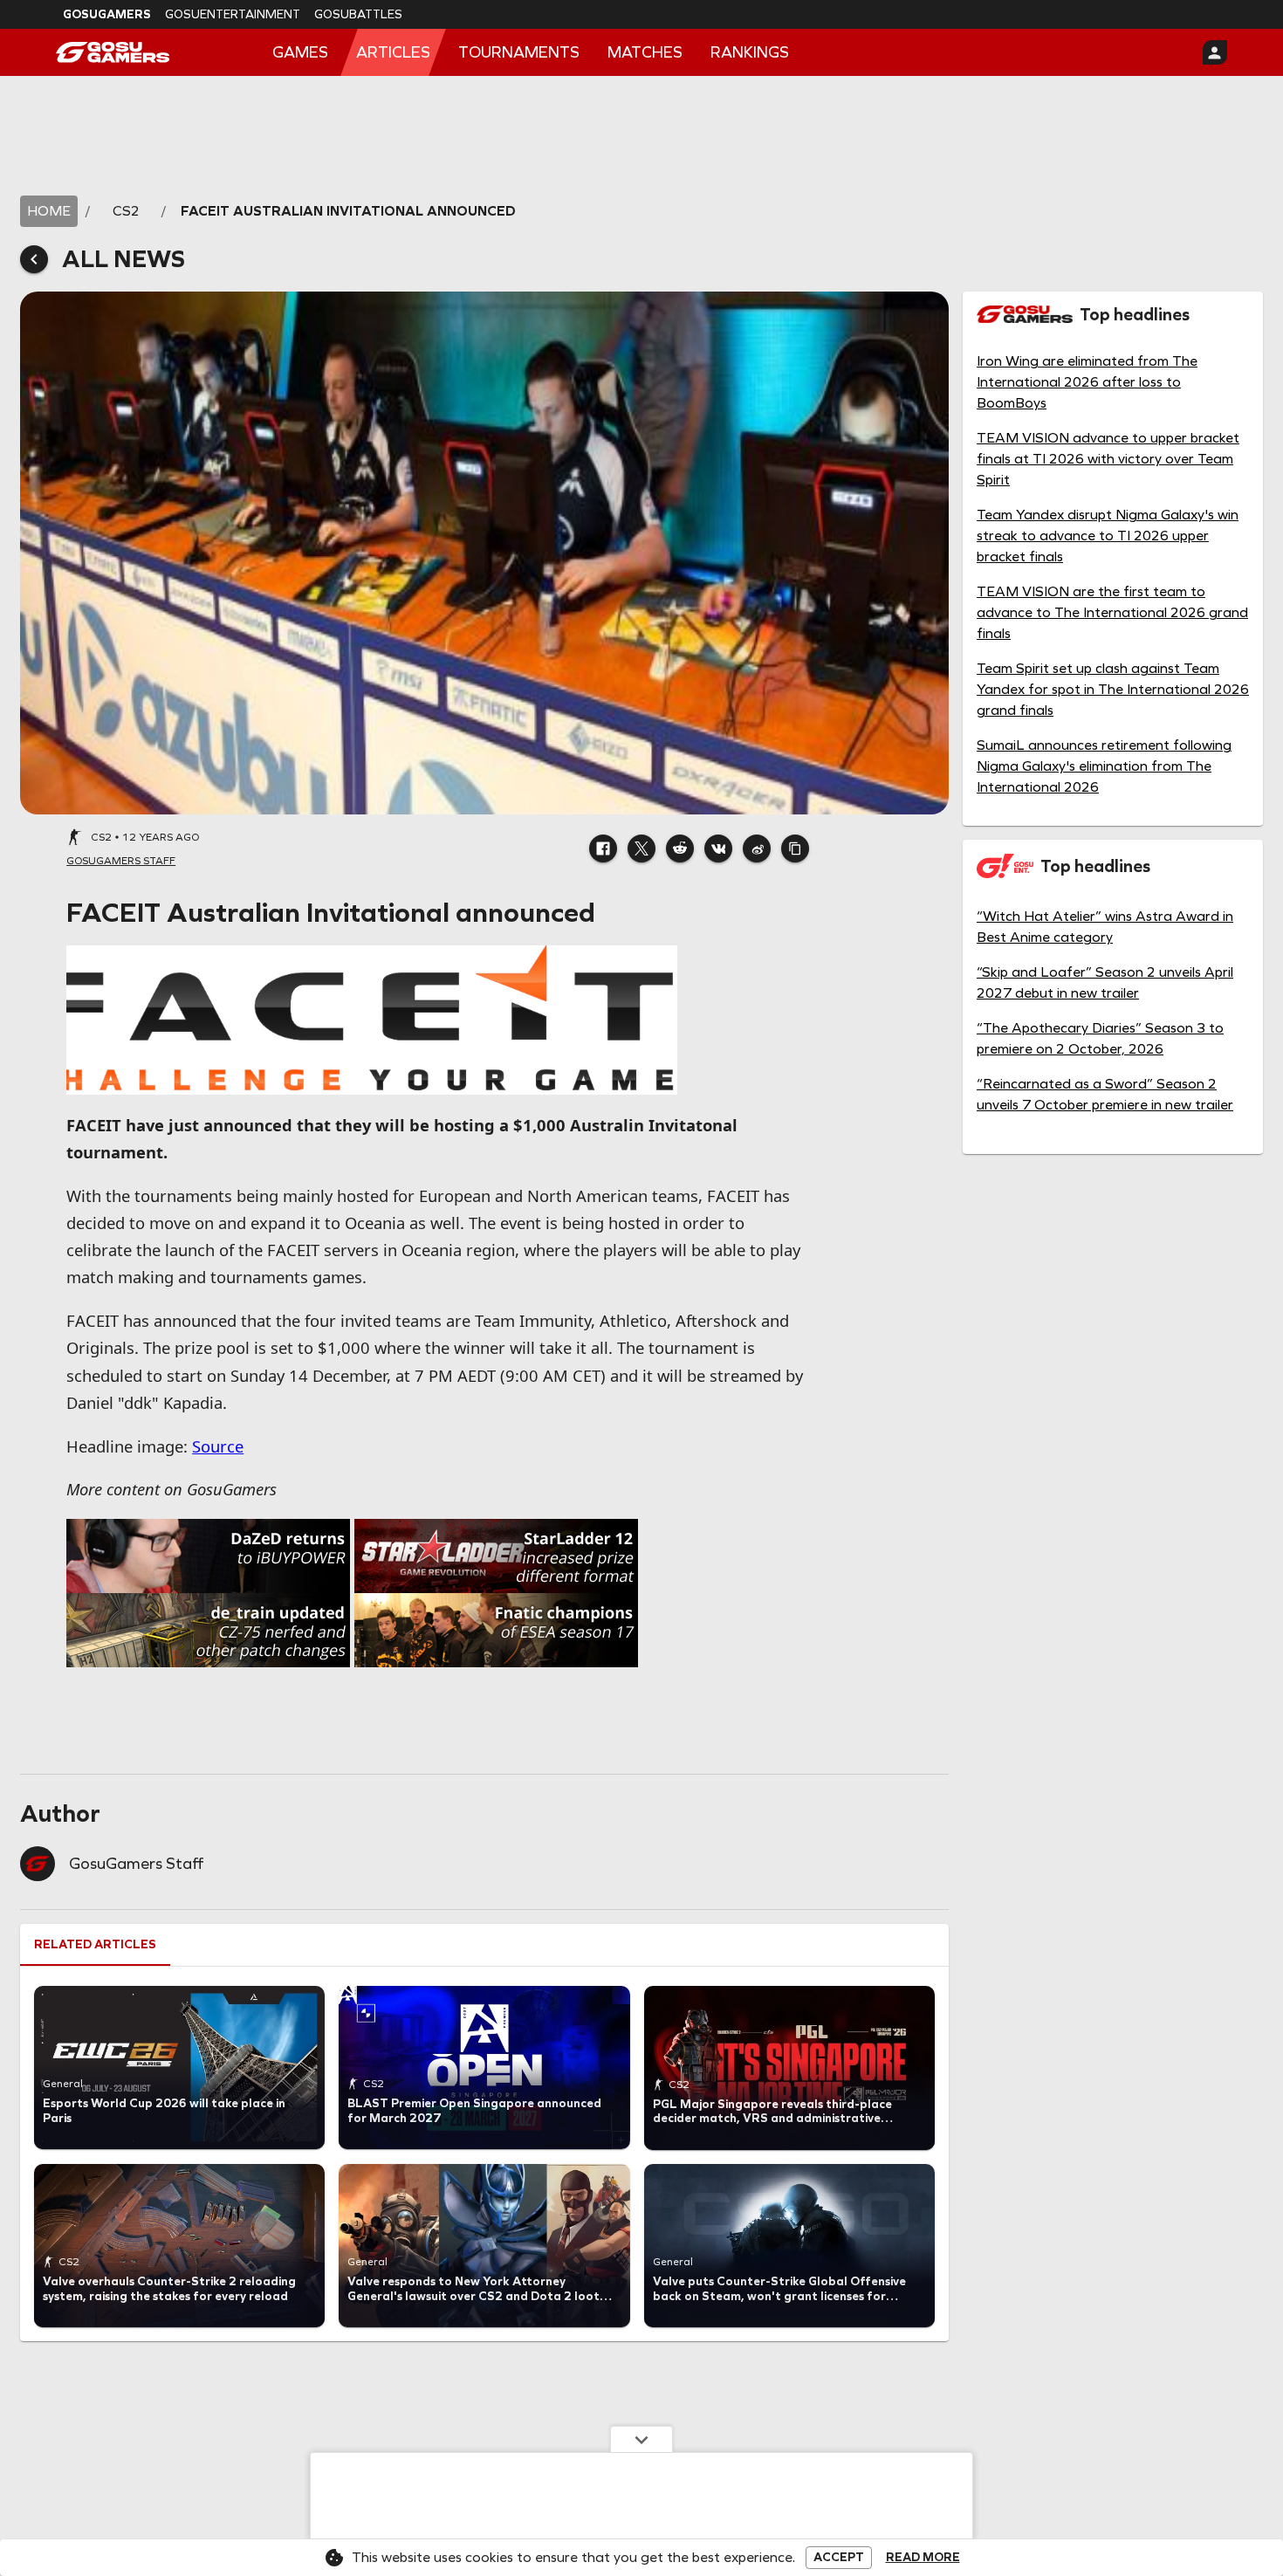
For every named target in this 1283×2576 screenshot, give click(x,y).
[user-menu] (1215, 52)
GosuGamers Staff (136, 1864)
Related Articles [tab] (95, 1944)
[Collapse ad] (641, 2439)
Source (218, 1446)
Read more (923, 2558)
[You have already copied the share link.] (795, 848)
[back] (34, 259)
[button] (603, 848)
